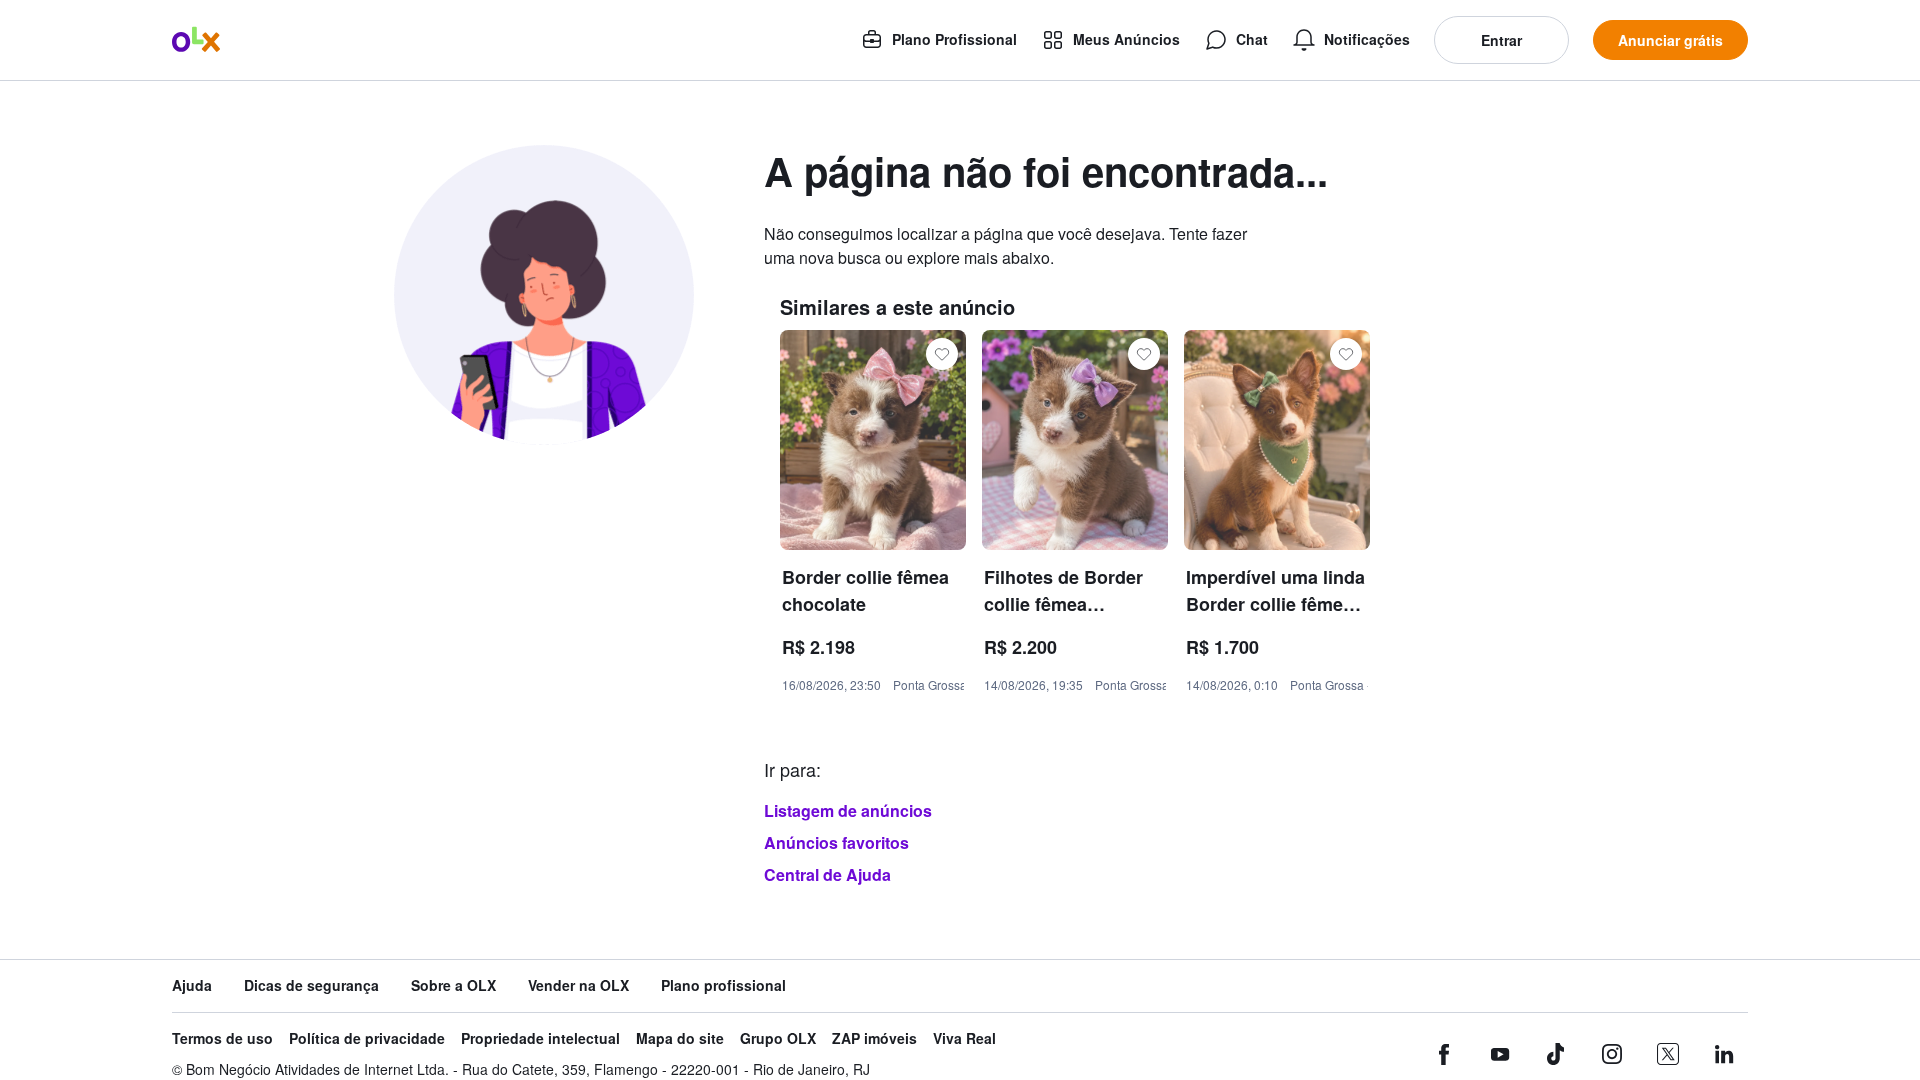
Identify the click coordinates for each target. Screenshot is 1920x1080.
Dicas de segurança (311, 985)
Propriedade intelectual (540, 1038)
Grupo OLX (778, 1038)
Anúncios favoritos (836, 842)
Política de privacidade (367, 1038)
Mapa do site (680, 1038)
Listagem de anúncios (848, 810)
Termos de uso (222, 1038)
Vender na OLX (578, 985)
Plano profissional (723, 985)
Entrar (1501, 40)
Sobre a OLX (453, 985)
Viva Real (964, 1038)
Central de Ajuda (827, 874)
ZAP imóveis (874, 1038)
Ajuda (192, 985)
